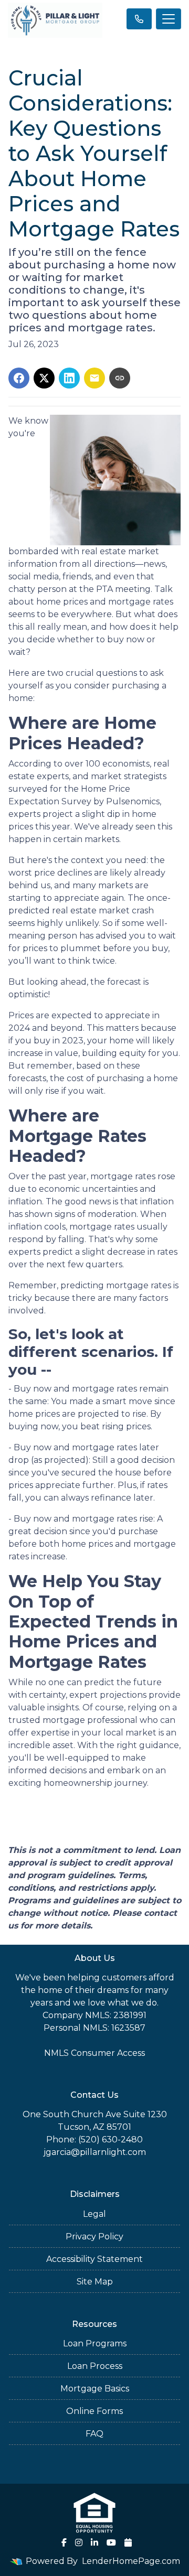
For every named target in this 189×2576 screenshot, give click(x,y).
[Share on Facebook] (19, 378)
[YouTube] (111, 2542)
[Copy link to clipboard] (120, 378)
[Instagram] (79, 2542)
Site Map (95, 2282)
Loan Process (95, 2366)
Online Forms (94, 2411)
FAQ (94, 2434)
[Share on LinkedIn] (69, 378)
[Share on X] (44, 378)
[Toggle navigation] (169, 19)
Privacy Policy (94, 2237)
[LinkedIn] (94, 2542)
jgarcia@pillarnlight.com (95, 2152)
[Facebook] (64, 2542)
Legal (94, 2214)
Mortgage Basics (95, 2389)
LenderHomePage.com (131, 2561)
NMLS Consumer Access (94, 2053)
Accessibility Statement (94, 2259)
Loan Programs (95, 2343)
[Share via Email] (94, 378)
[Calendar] (128, 2542)
